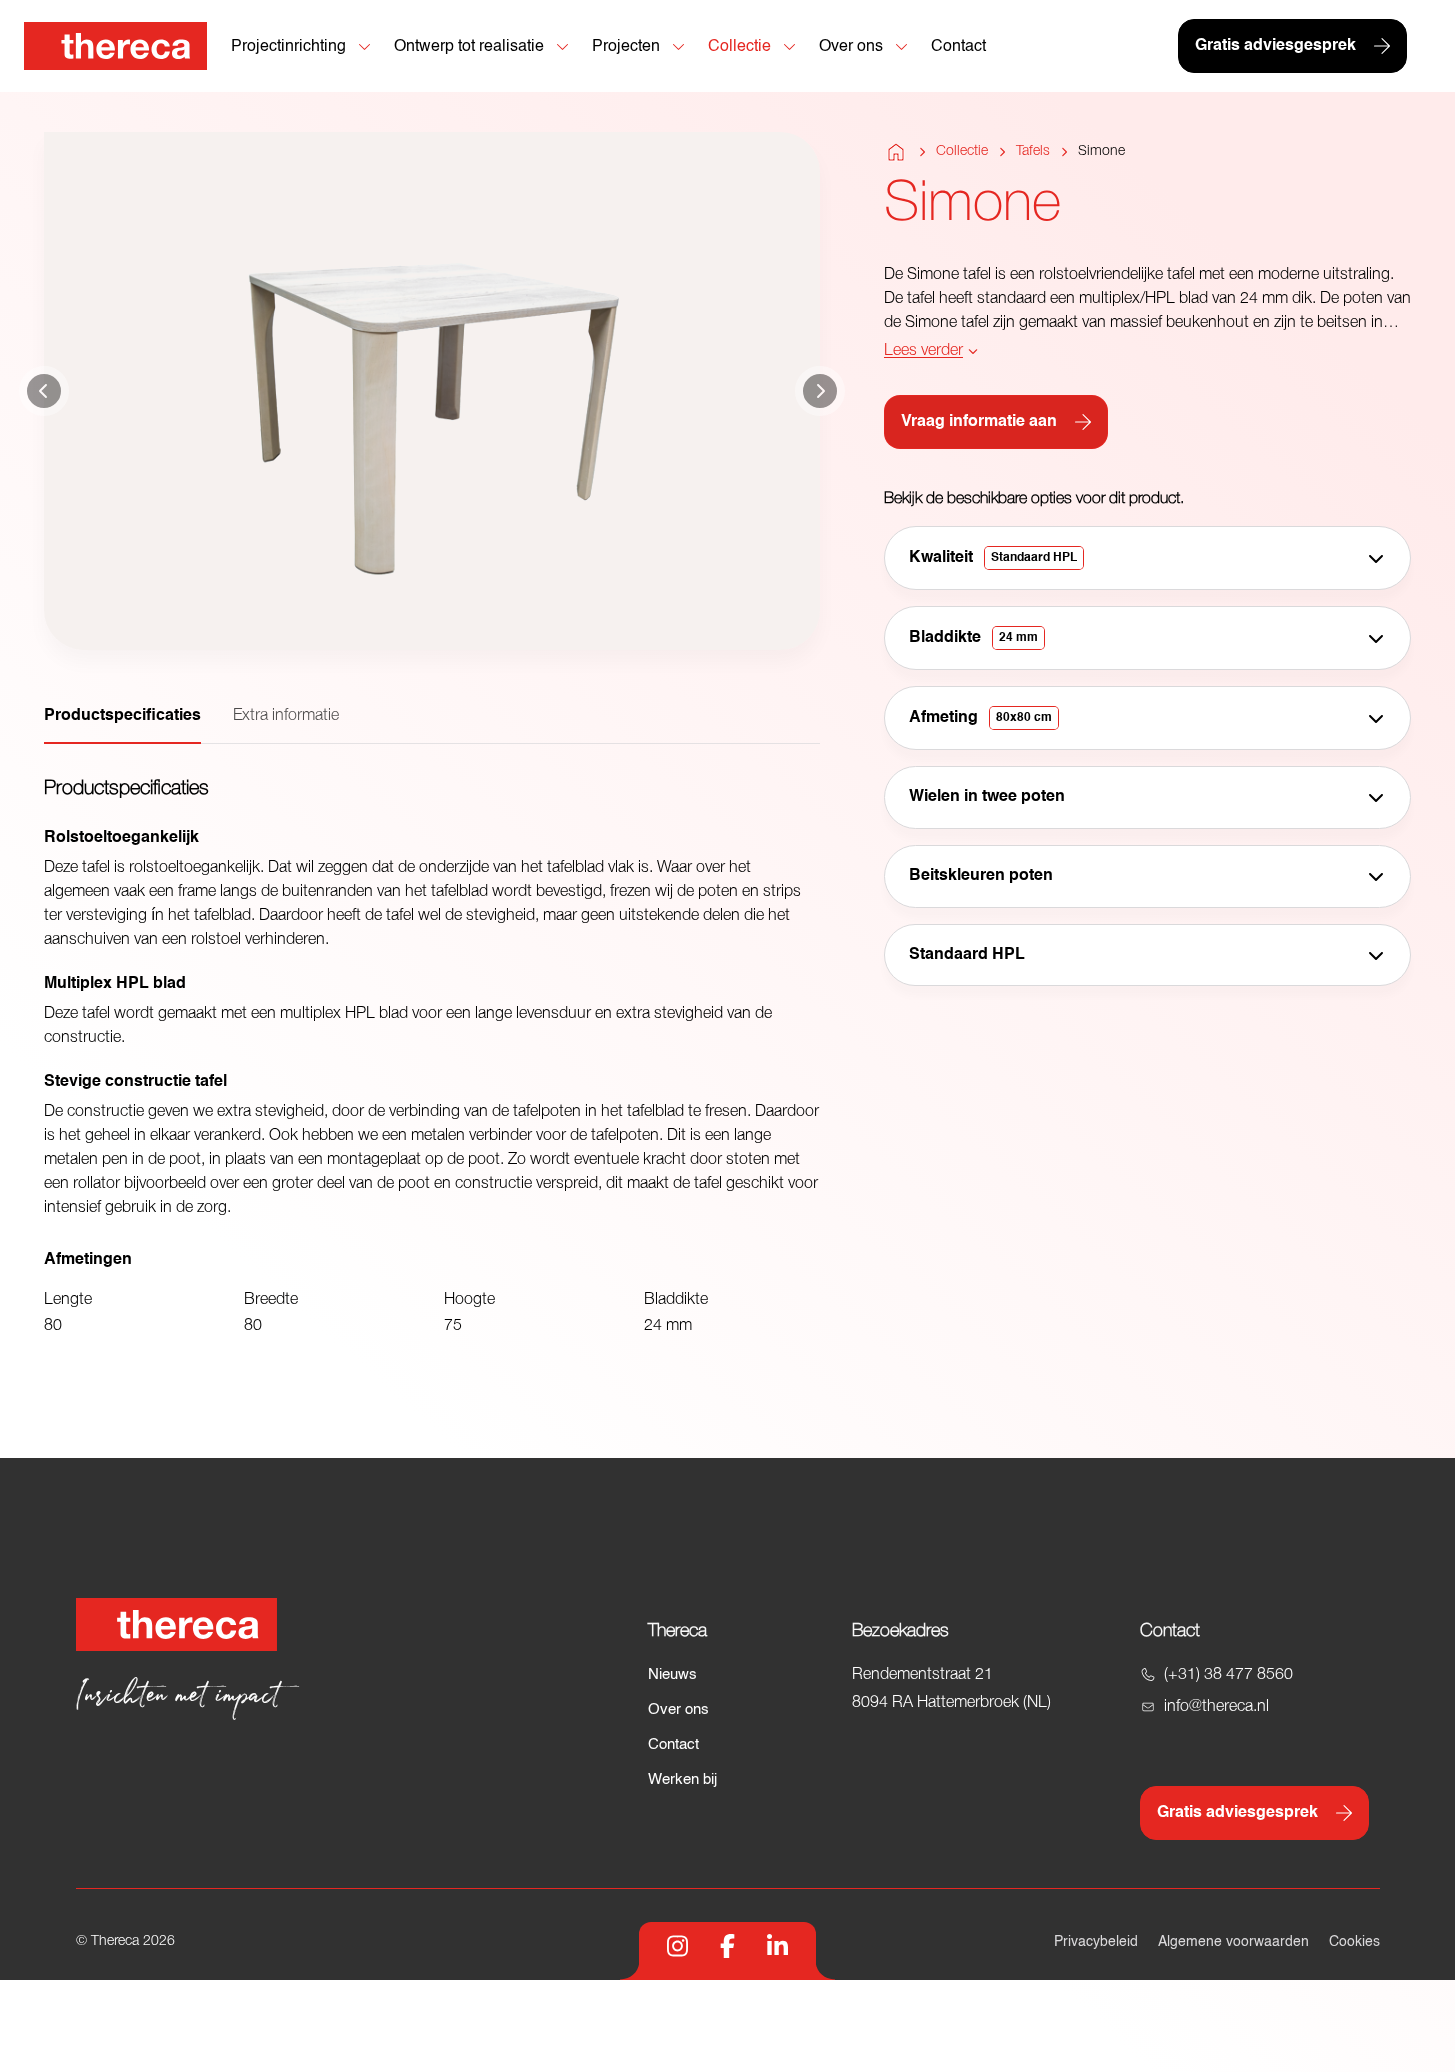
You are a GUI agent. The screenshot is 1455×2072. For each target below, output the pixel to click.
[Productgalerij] (432, 391)
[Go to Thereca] (115, 46)
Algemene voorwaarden (1233, 1942)
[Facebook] (727, 1946)
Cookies (1354, 1942)
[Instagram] (677, 1946)
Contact (673, 1744)
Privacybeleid (1096, 1942)
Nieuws (672, 1674)
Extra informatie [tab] (286, 716)
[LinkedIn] (777, 1946)
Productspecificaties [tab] (122, 716)
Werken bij (682, 1779)
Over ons (678, 1709)
